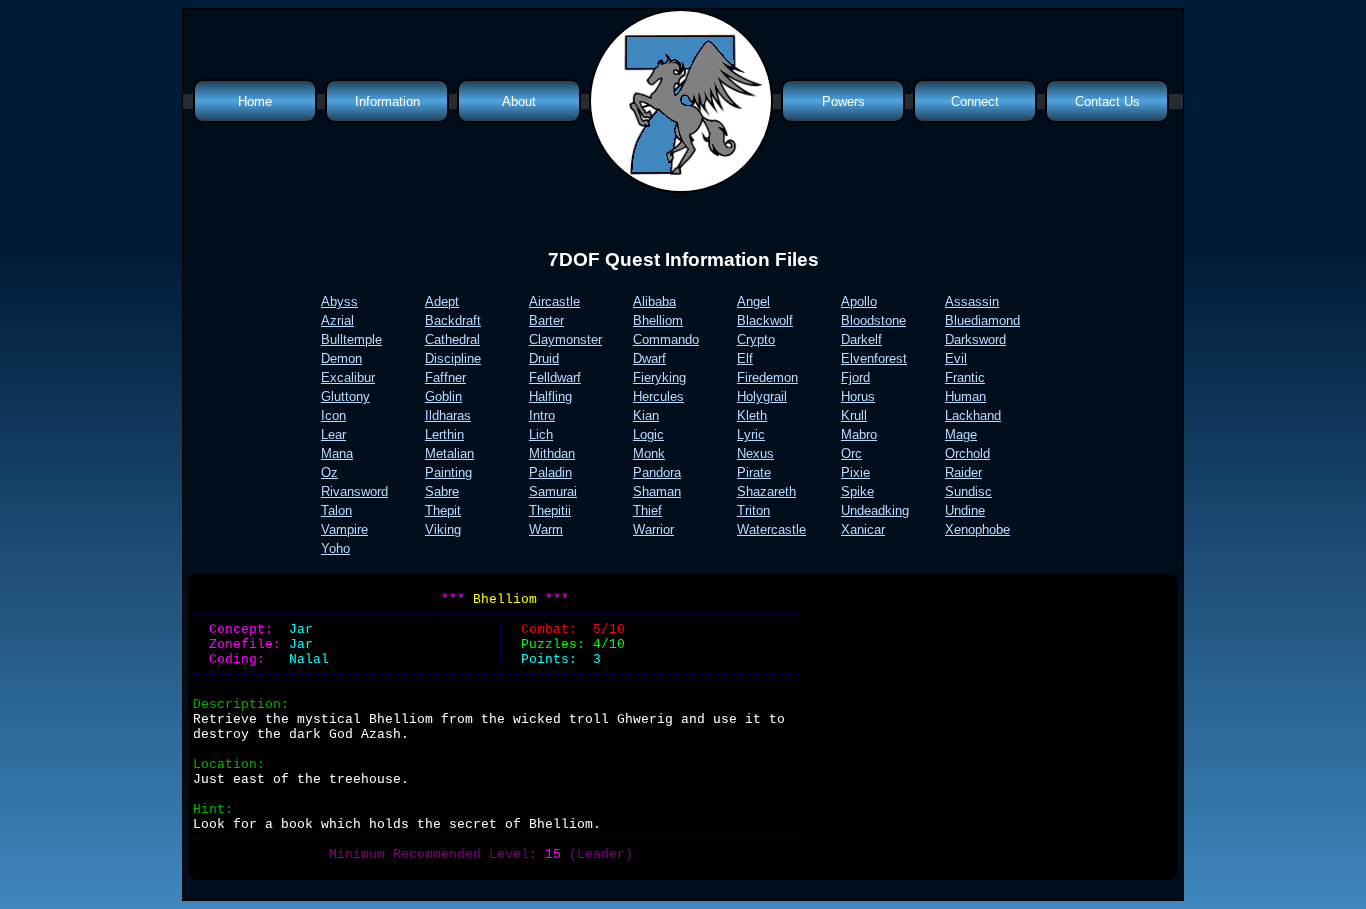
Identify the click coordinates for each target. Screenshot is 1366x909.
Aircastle (554, 301)
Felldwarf (555, 377)
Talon (336, 510)
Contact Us (1107, 101)
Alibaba (654, 301)
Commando (666, 339)
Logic (648, 434)
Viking (443, 529)
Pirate (754, 472)
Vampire (344, 529)
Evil (956, 358)
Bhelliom (658, 320)
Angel (753, 301)
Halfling (550, 396)
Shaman (657, 491)
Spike (857, 491)
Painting (448, 472)
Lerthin (444, 434)
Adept (442, 301)
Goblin (443, 396)
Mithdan (552, 453)
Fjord (855, 377)
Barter (546, 320)
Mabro (859, 434)
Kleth (752, 415)
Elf (745, 358)
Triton (753, 510)
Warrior (653, 529)
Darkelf (861, 339)
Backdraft (453, 320)
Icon (333, 415)
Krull (854, 415)
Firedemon (767, 377)
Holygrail (762, 396)
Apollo (859, 301)
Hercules (658, 396)
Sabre (442, 491)
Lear (333, 434)
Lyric (751, 434)
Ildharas (448, 415)
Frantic (965, 377)
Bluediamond (982, 320)
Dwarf (649, 358)
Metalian (449, 453)
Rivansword (354, 491)
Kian (646, 415)
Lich (541, 434)
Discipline (453, 358)
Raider (963, 472)
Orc (851, 453)
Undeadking (875, 510)
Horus (858, 396)
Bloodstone (873, 320)
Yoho (335, 548)
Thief (647, 510)
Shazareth (766, 491)
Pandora (657, 472)
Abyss (339, 301)
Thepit (443, 510)
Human (965, 396)
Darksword (975, 339)
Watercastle (771, 529)
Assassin (972, 301)
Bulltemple (351, 339)
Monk (649, 453)
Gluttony (345, 396)
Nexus (755, 453)
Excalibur (348, 377)
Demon (341, 358)
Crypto (756, 339)
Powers (843, 101)
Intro (542, 415)
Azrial (337, 320)
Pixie (855, 472)
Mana (337, 453)
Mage (961, 434)
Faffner (445, 377)
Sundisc (968, 491)
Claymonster (565, 339)
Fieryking (659, 377)
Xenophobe (977, 529)
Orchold (967, 453)
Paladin (550, 472)
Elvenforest (874, 358)
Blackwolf (765, 320)
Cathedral (452, 339)
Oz (329, 472)
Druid (544, 358)
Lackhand (973, 415)
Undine (965, 510)
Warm (546, 529)
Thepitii (550, 510)
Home (255, 101)
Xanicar (863, 529)
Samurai (553, 491)
